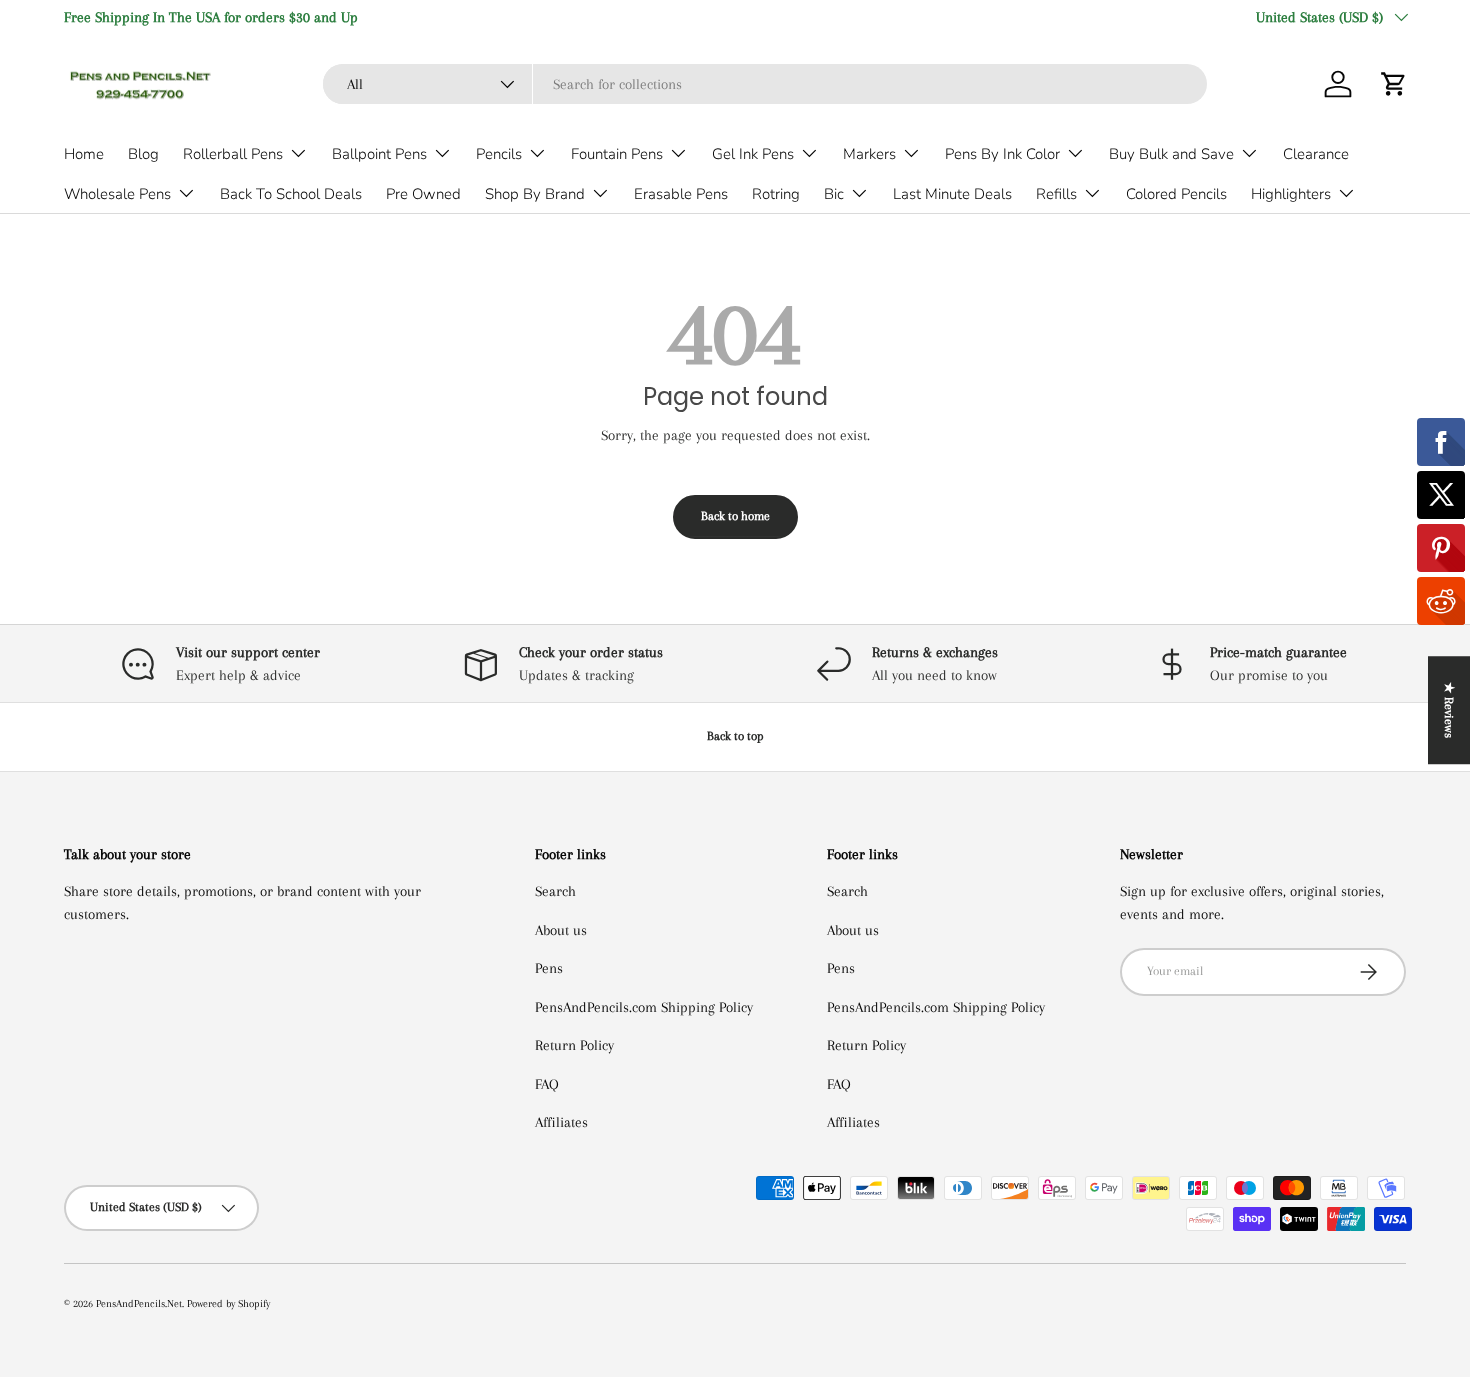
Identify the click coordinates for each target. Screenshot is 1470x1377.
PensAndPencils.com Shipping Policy (644, 1007)
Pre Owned (423, 194)
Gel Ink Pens (753, 154)
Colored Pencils (1176, 194)
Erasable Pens (681, 194)
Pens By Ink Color (1002, 154)
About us (561, 930)
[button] (1394, 84)
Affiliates (561, 1122)
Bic (834, 194)
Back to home (735, 516)
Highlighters (1291, 194)
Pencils (499, 154)
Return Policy (574, 1045)
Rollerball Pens (233, 154)
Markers (869, 154)
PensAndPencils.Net (139, 1303)
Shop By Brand (535, 194)
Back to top (735, 736)
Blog (143, 154)
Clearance (1316, 154)
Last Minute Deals (952, 194)
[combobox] (765, 84)
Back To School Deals (291, 194)
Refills (1056, 194)
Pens (549, 968)
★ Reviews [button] (1449, 710)
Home (84, 154)
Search (555, 891)
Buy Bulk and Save (1171, 154)
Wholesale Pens (117, 194)
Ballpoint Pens (379, 154)
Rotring (776, 194)
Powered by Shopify (228, 1303)
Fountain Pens (617, 154)
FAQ (547, 1084)
